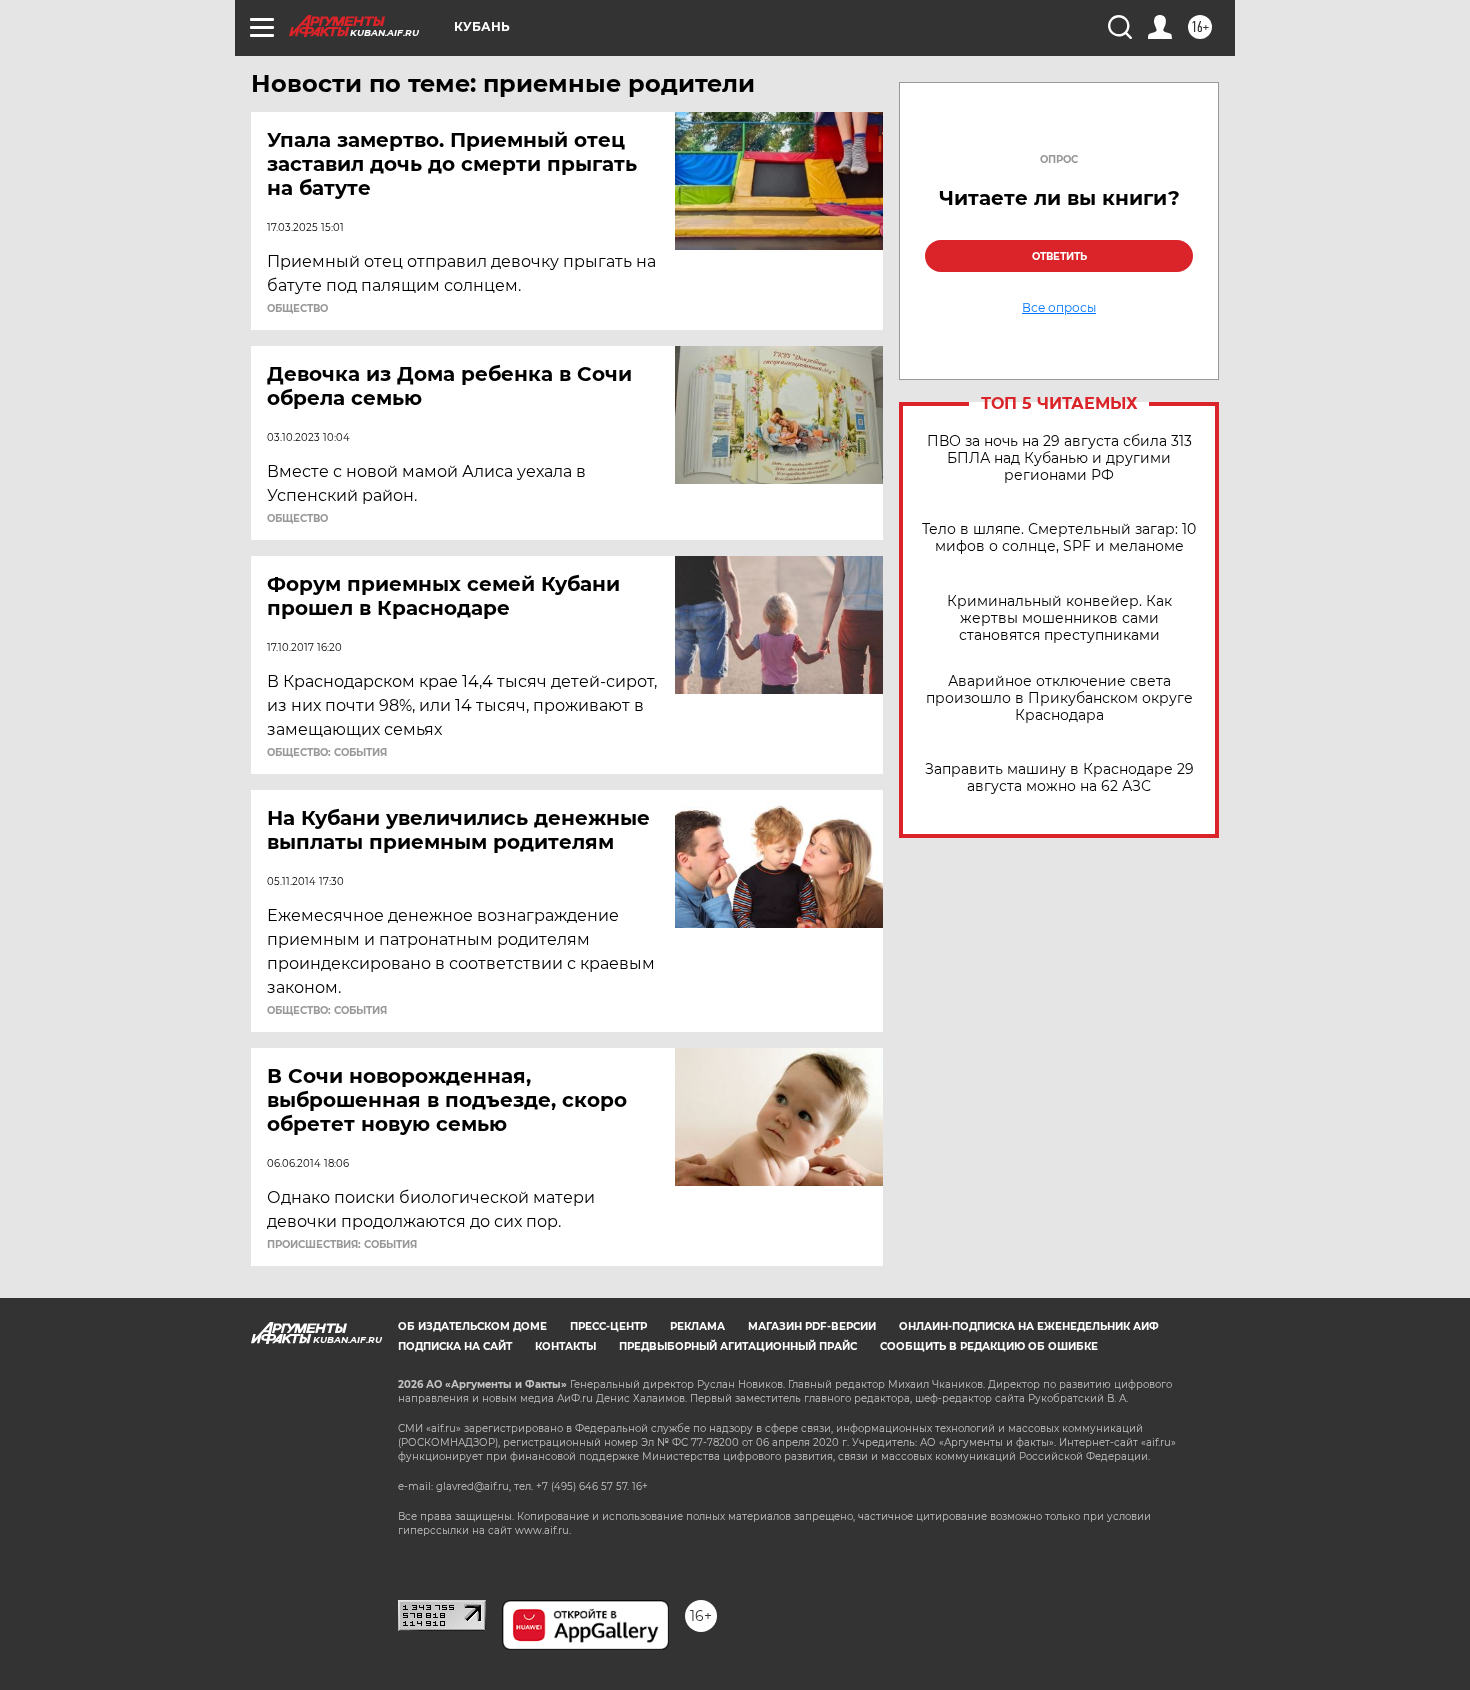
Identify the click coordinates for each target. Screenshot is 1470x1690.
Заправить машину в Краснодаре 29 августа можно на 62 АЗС (1059, 778)
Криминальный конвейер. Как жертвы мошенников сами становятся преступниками (1059, 618)
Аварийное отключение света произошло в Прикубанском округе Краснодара (1059, 698)
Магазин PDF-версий (812, 1326)
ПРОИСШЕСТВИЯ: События (342, 1245)
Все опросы (1059, 308)
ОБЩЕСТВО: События (327, 753)
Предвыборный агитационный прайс (738, 1346)
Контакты (565, 1346)
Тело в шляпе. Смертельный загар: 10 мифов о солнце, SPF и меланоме (1059, 538)
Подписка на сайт (455, 1346)
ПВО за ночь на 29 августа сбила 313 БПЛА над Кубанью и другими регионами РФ (1059, 458)
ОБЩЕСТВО (297, 309)
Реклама (697, 1326)
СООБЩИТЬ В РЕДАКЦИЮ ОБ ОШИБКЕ (989, 1346)
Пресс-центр (608, 1326)
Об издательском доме (472, 1326)
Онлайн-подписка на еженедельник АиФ (1029, 1326)
